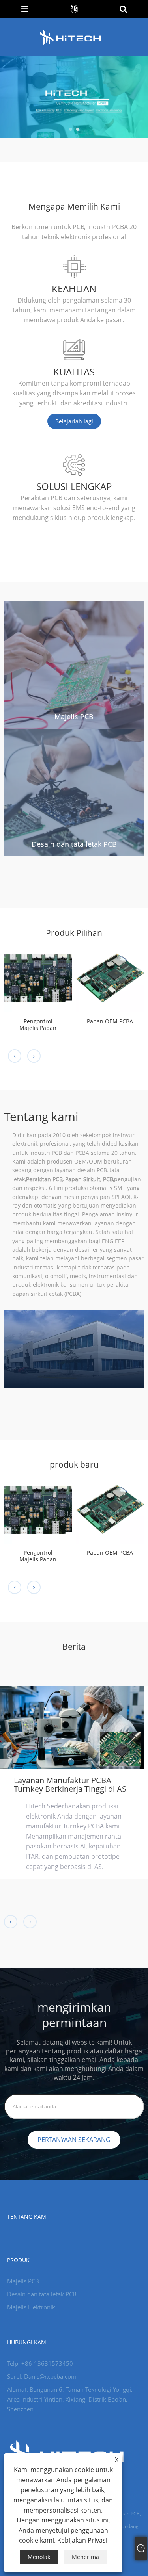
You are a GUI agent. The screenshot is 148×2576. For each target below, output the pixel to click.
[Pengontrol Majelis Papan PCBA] (38, 978)
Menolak (39, 2557)
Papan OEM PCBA (110, 1022)
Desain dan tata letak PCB (74, 844)
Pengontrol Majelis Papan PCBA (38, 1025)
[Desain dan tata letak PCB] (74, 792)
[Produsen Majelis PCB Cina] (74, 97)
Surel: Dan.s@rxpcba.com (42, 2376)
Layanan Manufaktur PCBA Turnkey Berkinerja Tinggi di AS (70, 1784)
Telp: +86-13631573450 (40, 2363)
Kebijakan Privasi (82, 2540)
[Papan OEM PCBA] (110, 978)
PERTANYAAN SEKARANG (74, 2140)
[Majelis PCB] (74, 664)
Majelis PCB (74, 716)
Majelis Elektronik (31, 2307)
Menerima (85, 2557)
